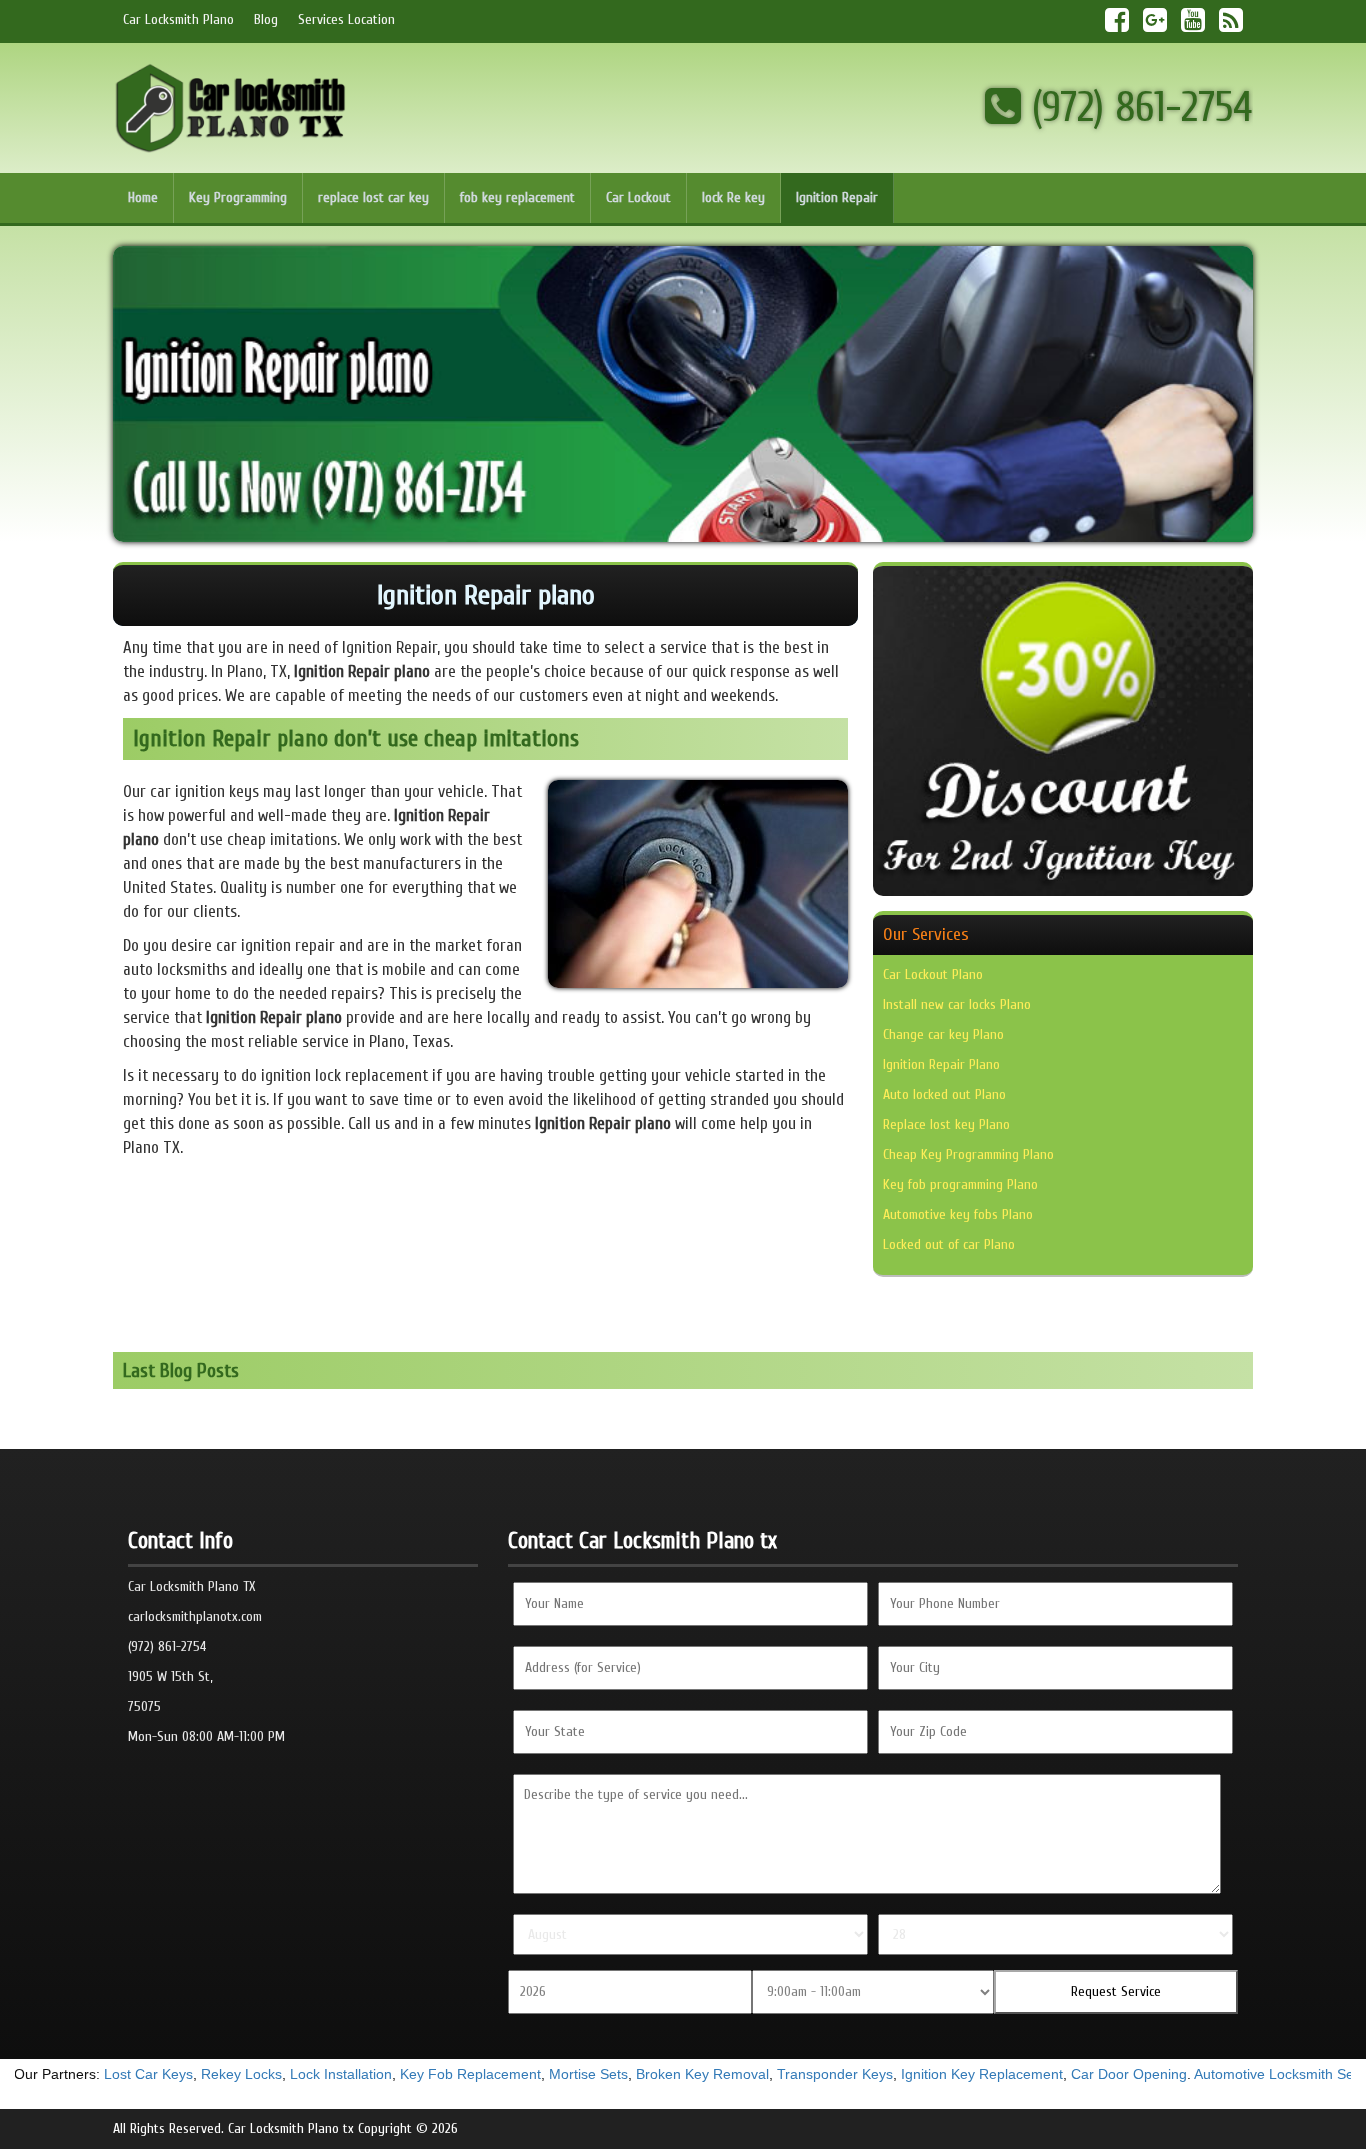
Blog (266, 19)
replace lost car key (373, 197)
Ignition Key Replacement (918, 2074)
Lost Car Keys (84, 2074)
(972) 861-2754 (1137, 107)
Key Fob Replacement (406, 2074)
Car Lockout (638, 197)
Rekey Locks (177, 2074)
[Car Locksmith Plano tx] (231, 107)
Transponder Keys (771, 2074)
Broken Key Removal (638, 2074)
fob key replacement (517, 197)
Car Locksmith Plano (178, 19)
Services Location (346, 19)
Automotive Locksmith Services (1228, 2074)
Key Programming (238, 197)
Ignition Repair (837, 197)
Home (143, 197)
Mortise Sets (524, 2074)
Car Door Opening (1065, 2074)
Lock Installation (277, 2074)
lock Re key (733, 197)
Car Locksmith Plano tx (291, 2128)
